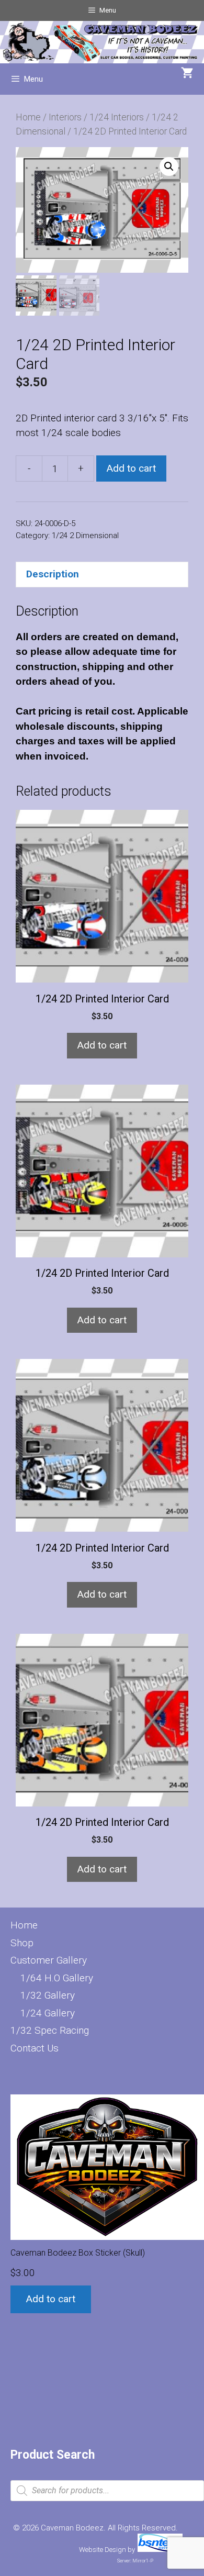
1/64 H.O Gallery (57, 1978)
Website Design (103, 2550)
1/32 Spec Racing (50, 2030)
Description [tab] (53, 574)
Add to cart (131, 468)
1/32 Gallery (48, 1995)
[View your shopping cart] (187, 74)
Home (28, 117)
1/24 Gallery (48, 2013)
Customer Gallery (49, 1960)
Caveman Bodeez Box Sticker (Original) (119, 2215)
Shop (22, 1943)
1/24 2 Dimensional (85, 536)
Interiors (65, 117)
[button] (169, 166)
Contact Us (35, 2048)
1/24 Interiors (117, 117)
